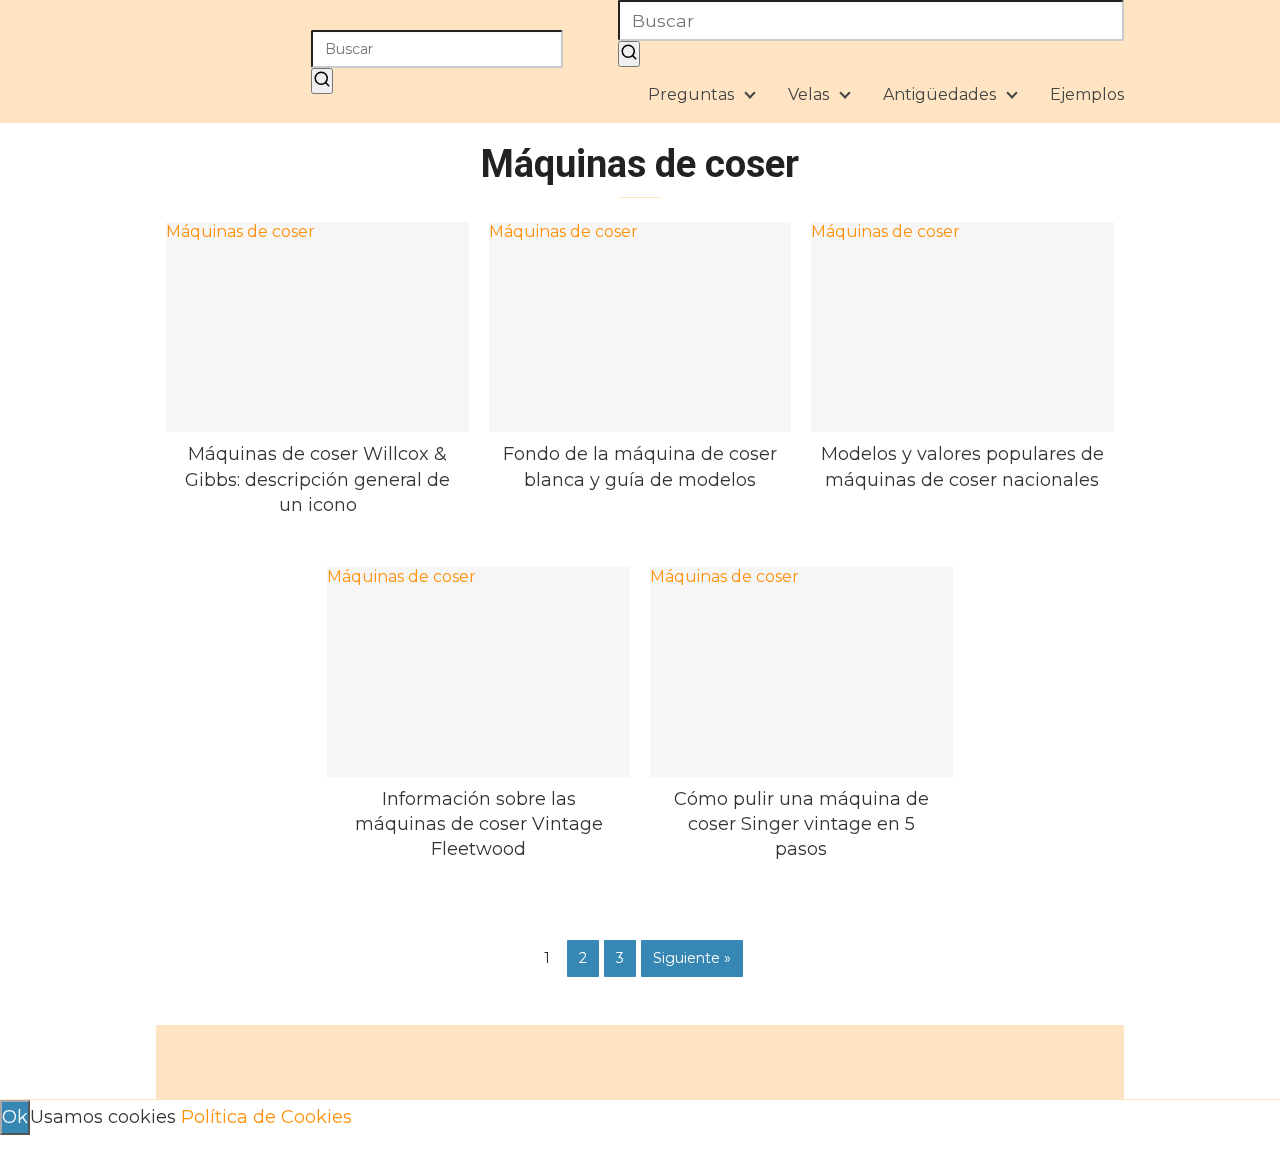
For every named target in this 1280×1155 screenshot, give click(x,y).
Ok (15, 1117)
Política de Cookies (266, 1117)
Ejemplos (1087, 94)
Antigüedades (939, 94)
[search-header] (322, 81)
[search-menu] (629, 54)
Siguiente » (692, 958)
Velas (808, 94)
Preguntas (691, 94)
